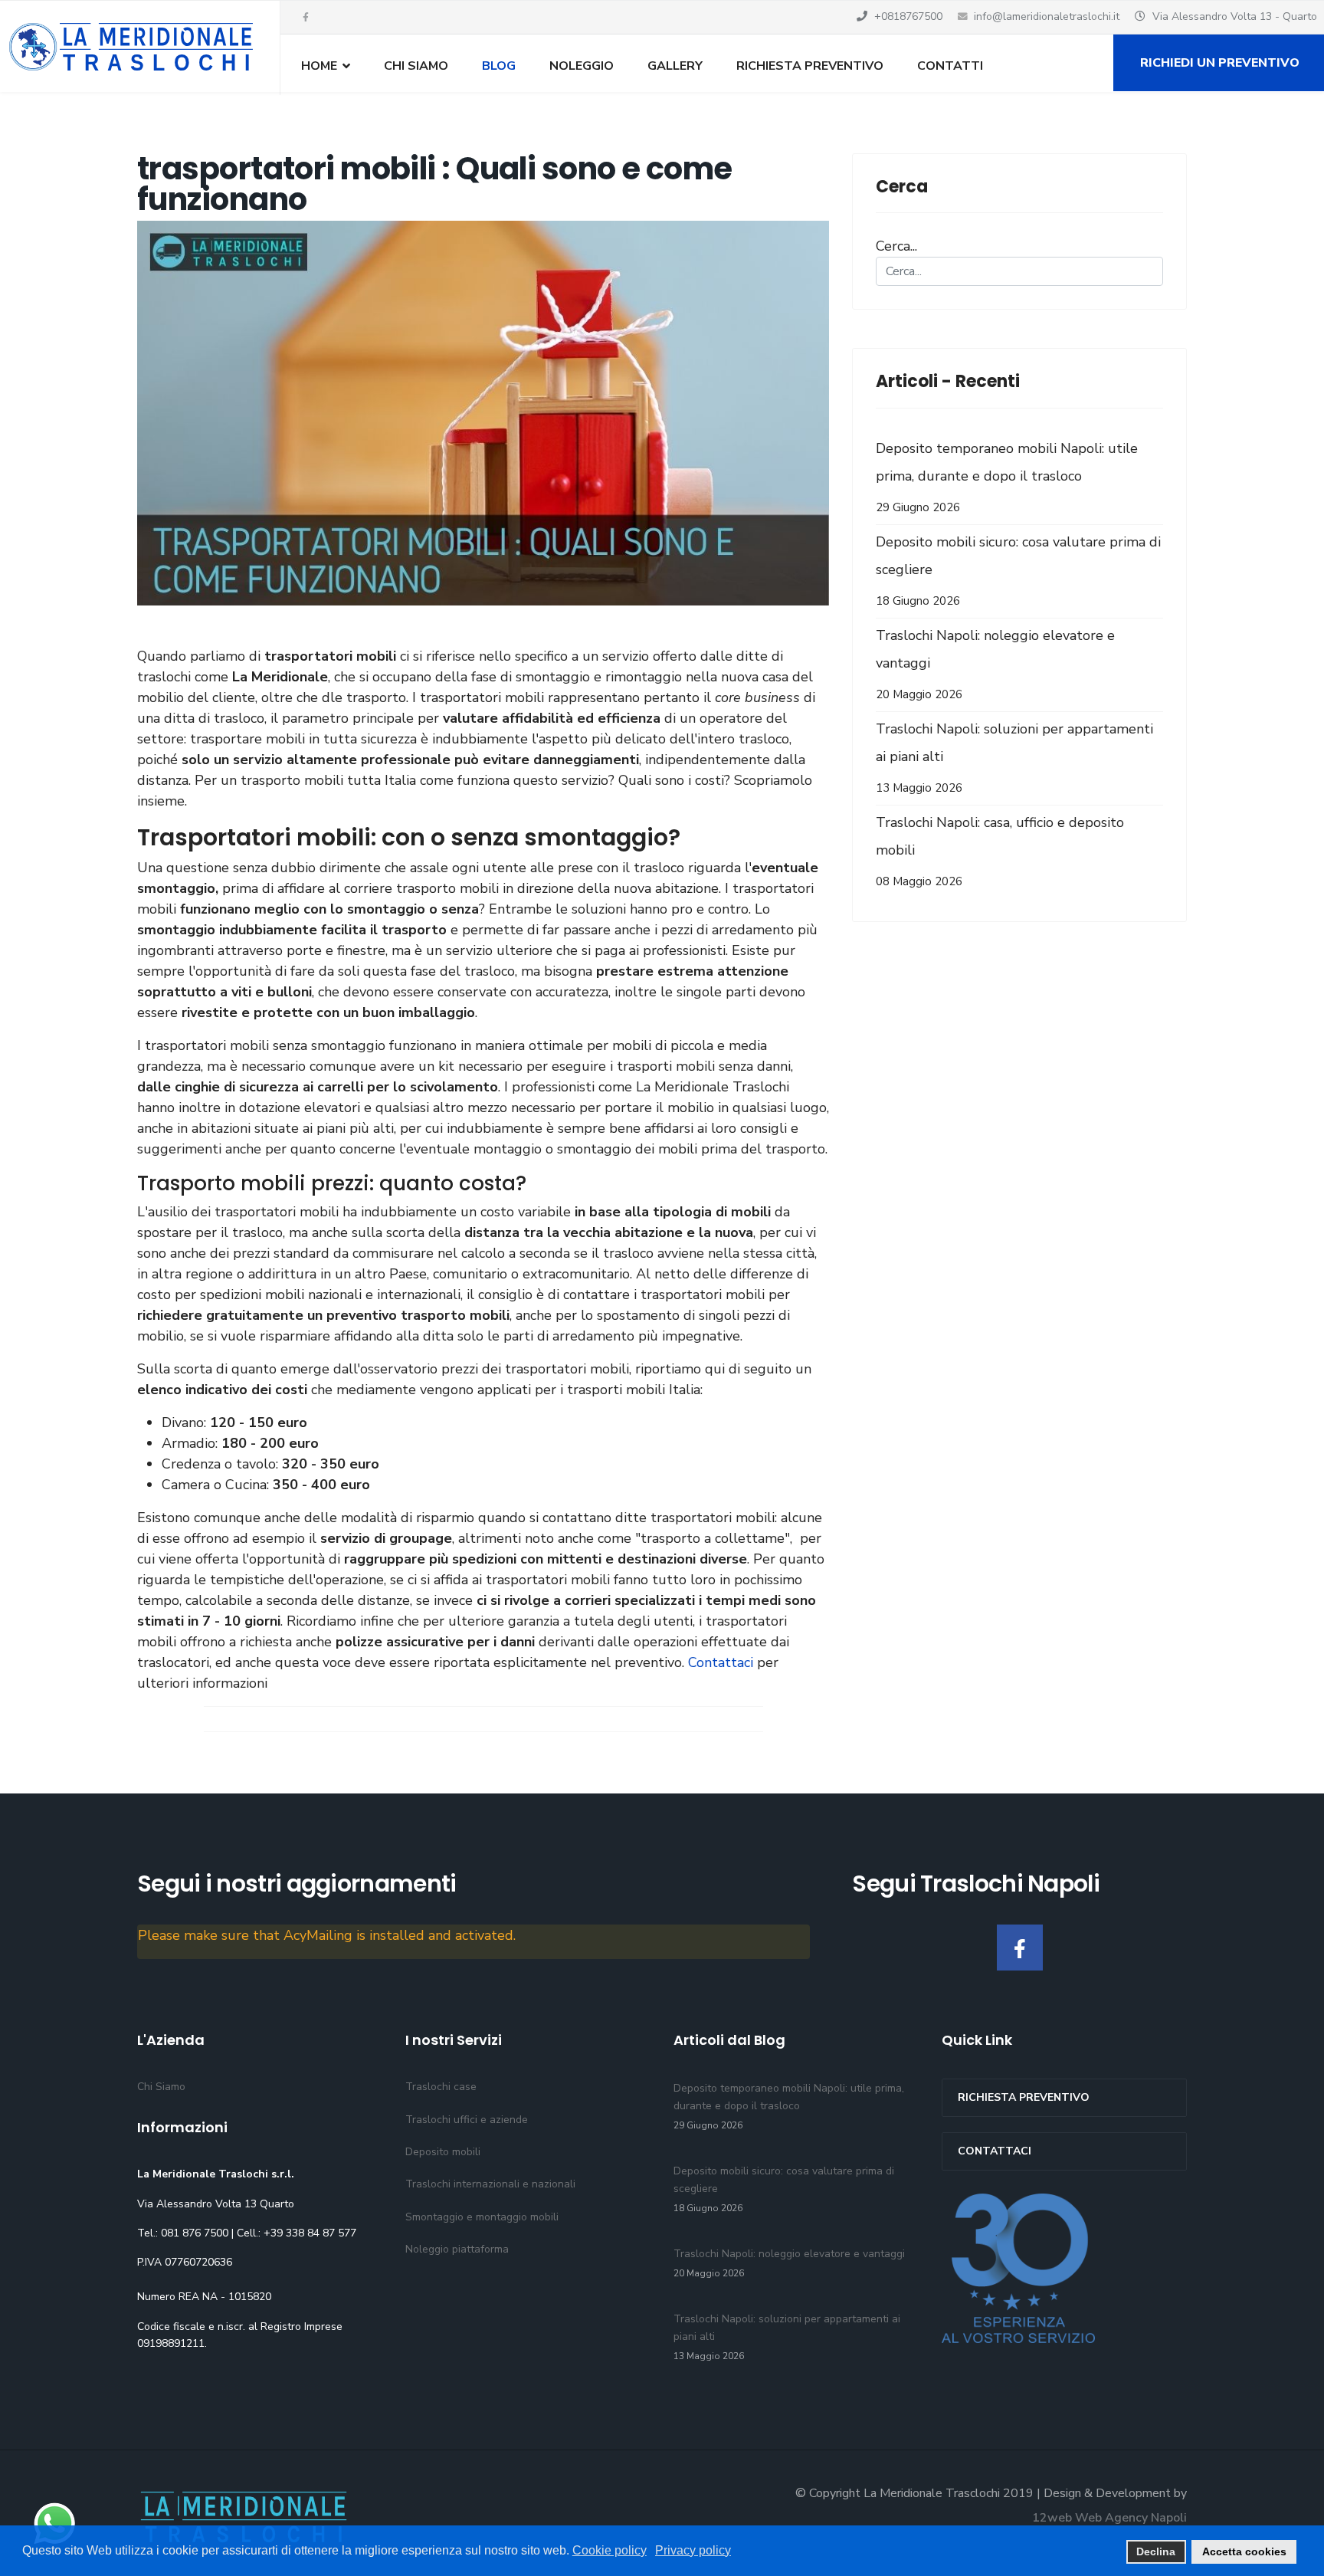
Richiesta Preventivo (810, 66)
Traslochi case (441, 2087)
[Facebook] (1020, 1948)
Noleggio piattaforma (457, 2249)
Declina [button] (1156, 2551)
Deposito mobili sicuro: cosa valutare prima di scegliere (1018, 571)
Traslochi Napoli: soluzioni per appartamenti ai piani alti (1014, 758)
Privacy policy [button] (693, 2550)
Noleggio (582, 66)
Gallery (675, 66)
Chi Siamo (416, 66)
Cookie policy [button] (610, 2550)
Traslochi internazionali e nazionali (490, 2184)
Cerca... (896, 246)
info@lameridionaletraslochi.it (1047, 16)
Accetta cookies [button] (1244, 2551)
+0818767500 (908, 16)
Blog (499, 66)
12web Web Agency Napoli (1109, 2518)
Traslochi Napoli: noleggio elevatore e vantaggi (995, 664)
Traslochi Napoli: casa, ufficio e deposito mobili (1000, 851)
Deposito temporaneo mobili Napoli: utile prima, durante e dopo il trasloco (1007, 477)
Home (319, 66)
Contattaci (723, 1662)
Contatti (950, 66)
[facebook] (306, 18)
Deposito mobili (443, 2152)
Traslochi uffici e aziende (467, 2120)
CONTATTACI (995, 2151)
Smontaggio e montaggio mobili (482, 2217)
